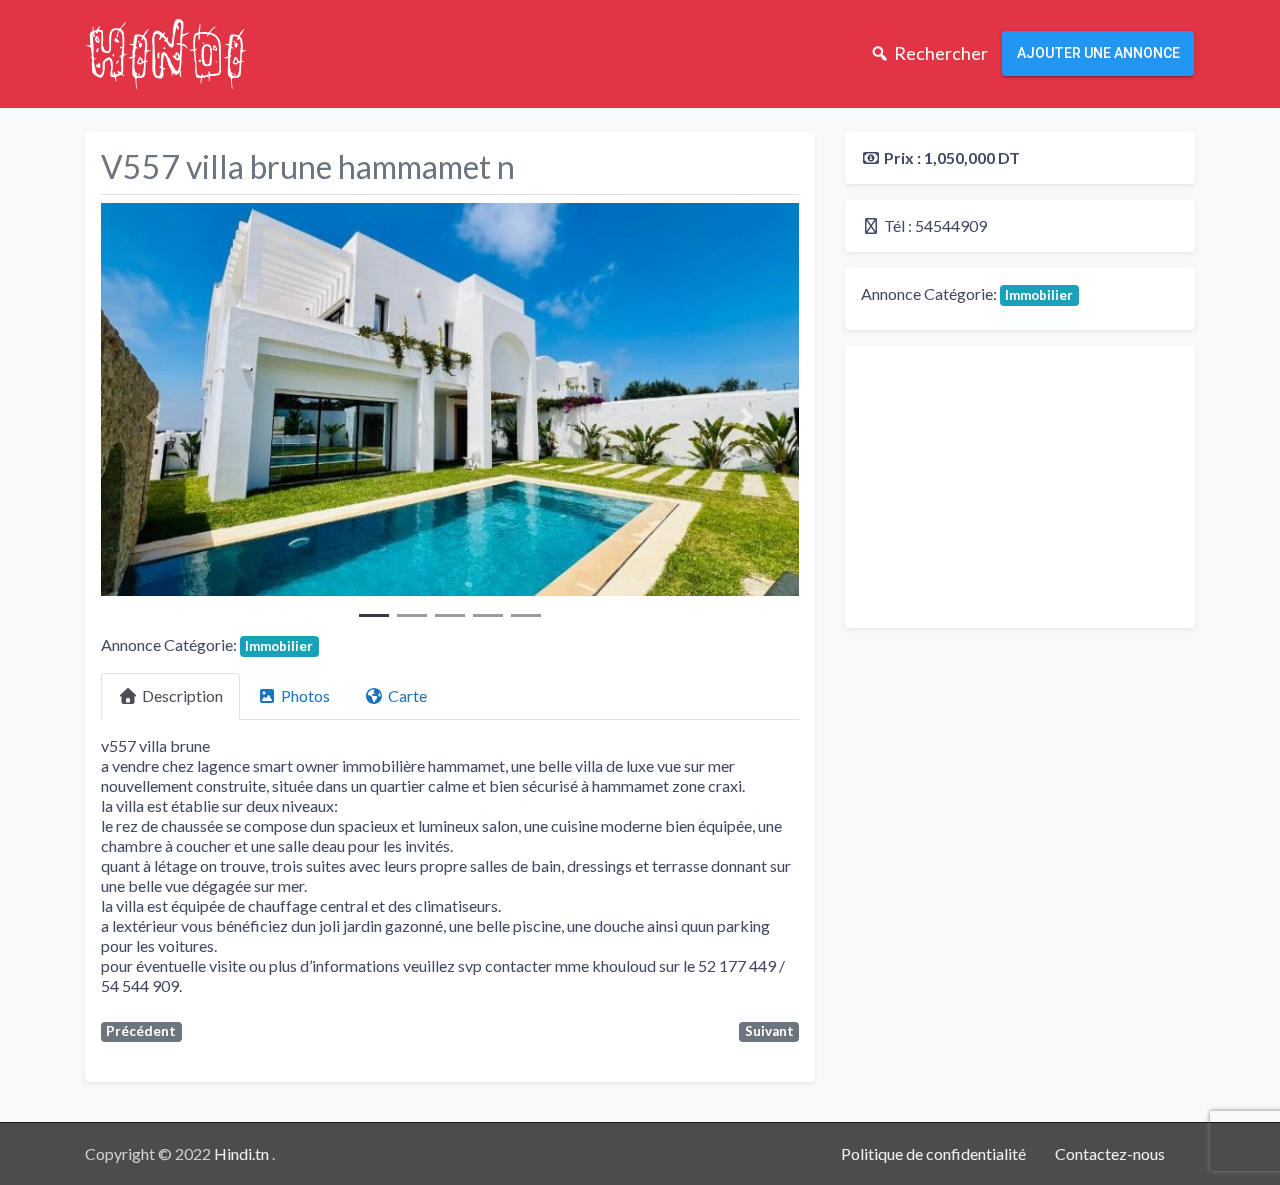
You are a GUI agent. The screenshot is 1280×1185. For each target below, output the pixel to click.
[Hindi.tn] (166, 51)
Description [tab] (182, 695)
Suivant (769, 1031)
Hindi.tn (243, 1153)
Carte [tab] (407, 695)
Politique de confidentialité (933, 1153)
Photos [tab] (305, 695)
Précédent (141, 1031)
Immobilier (279, 646)
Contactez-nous (1110, 1153)
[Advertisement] (1020, 487)
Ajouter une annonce (1098, 53)
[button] (153, 417)
